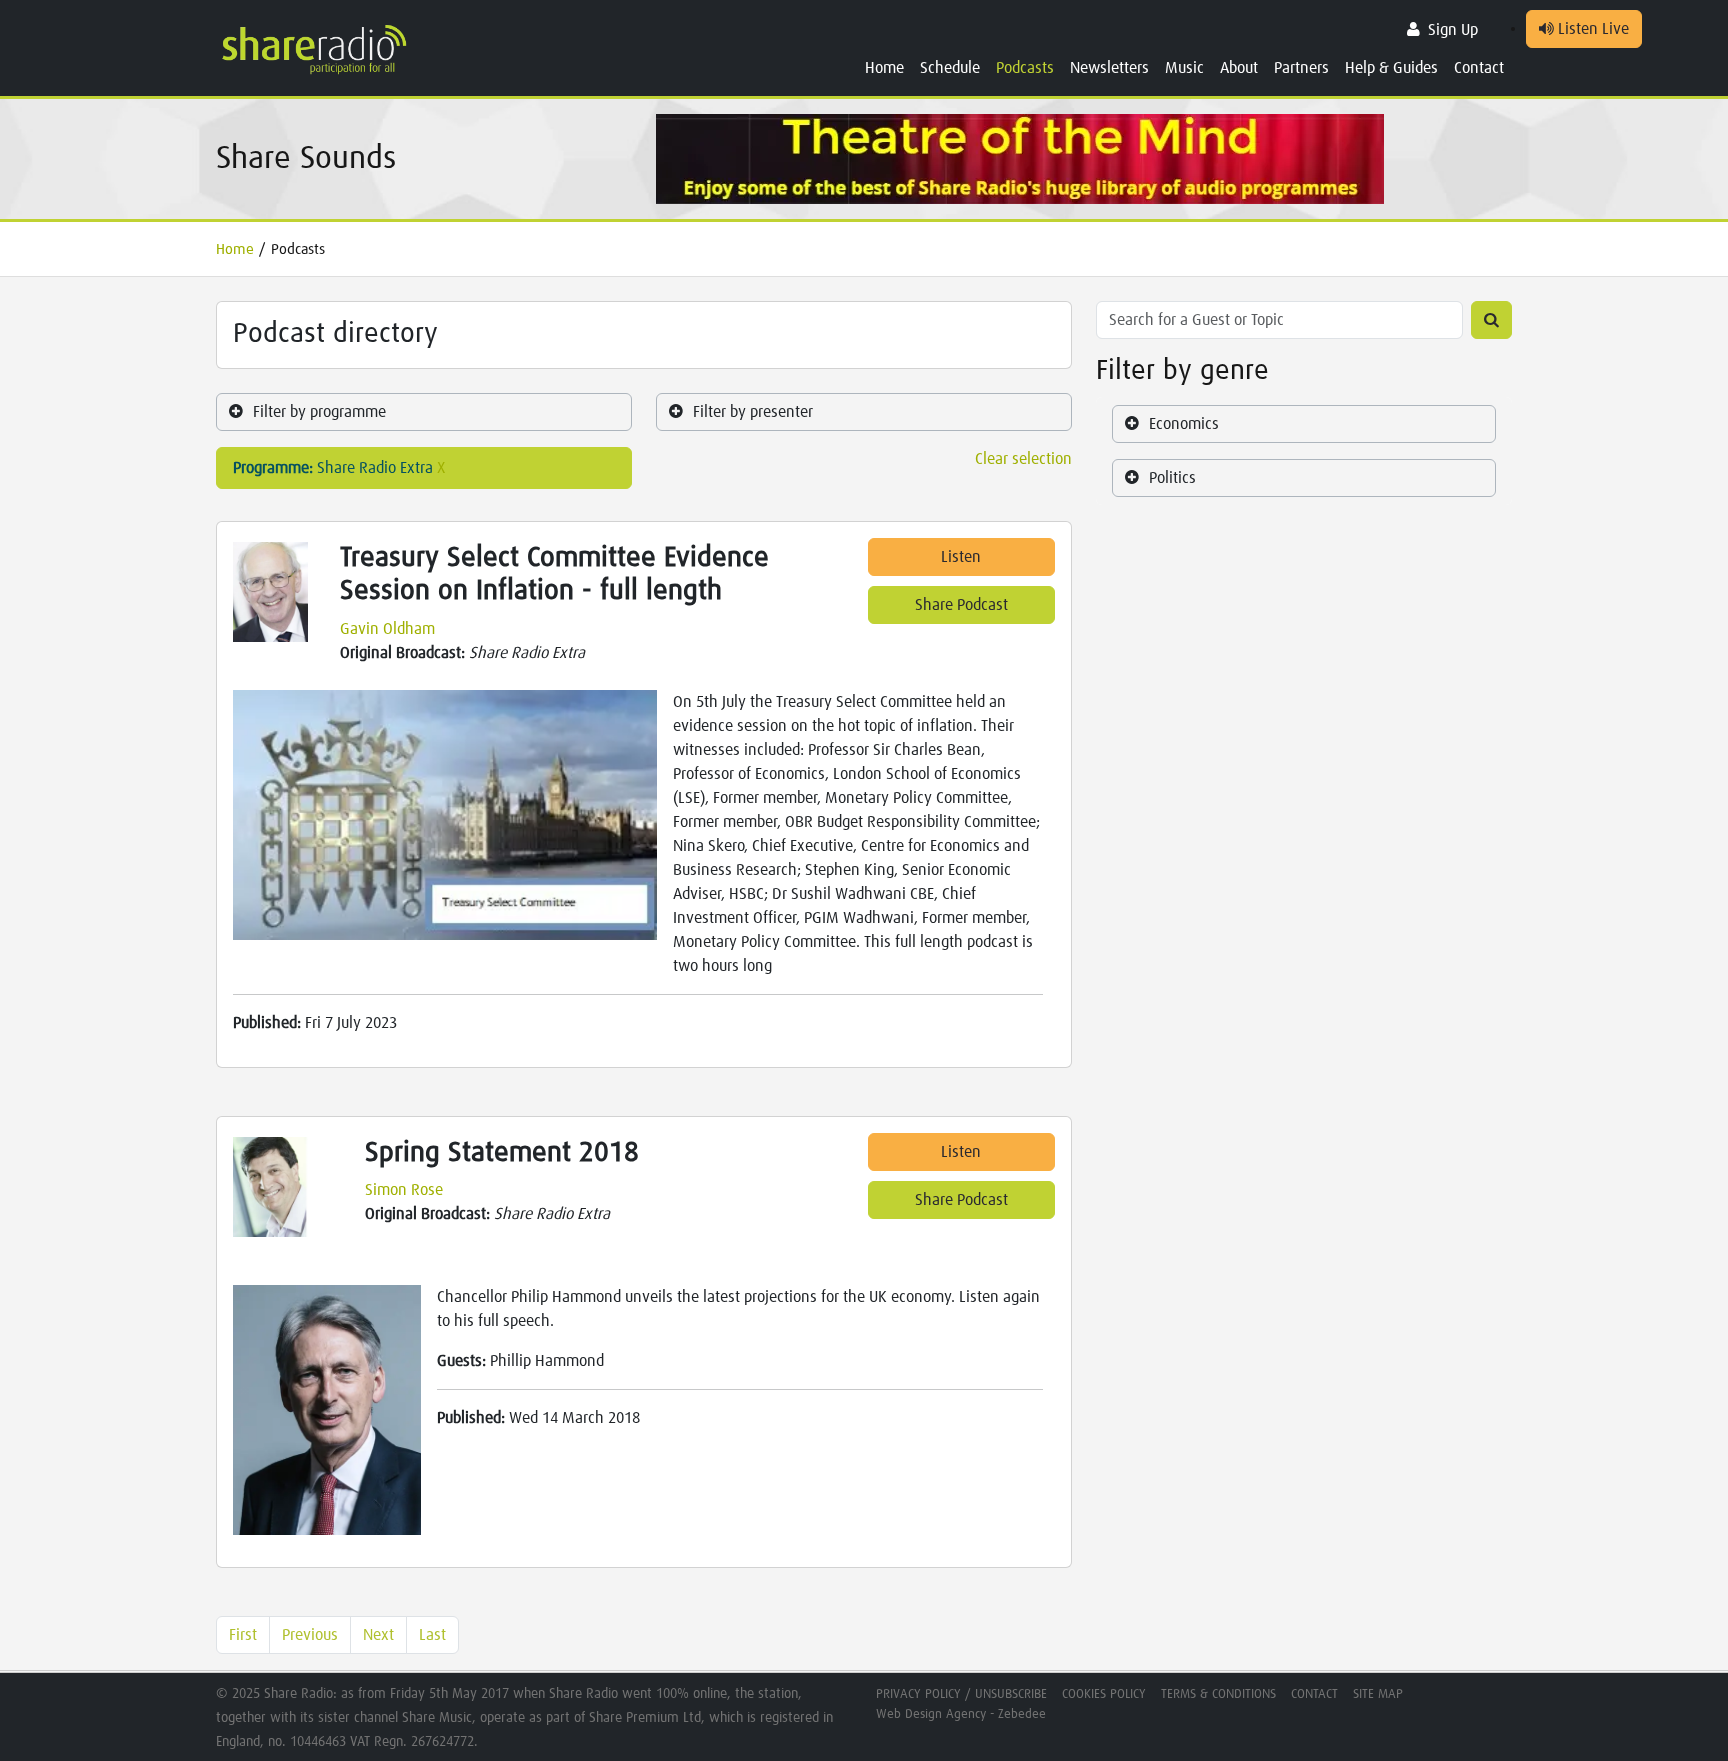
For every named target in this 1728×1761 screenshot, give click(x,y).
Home (884, 68)
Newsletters (1109, 68)
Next (378, 1635)
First (243, 1635)
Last (432, 1635)
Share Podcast (961, 605)
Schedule (950, 68)
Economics (1184, 424)
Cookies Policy (1104, 1694)
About (1239, 68)
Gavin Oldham (387, 629)
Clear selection (1023, 459)
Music (1184, 68)
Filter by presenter (753, 412)
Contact (1479, 68)
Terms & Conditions (1218, 1694)
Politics (1172, 478)
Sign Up (1453, 30)
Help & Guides (1391, 68)
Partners (1301, 68)
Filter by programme (319, 412)
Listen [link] (961, 557)
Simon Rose (404, 1190)
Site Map (1378, 1694)
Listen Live (1591, 29)
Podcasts (1025, 68)
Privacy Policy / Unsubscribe (961, 1694)
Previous (310, 1635)
